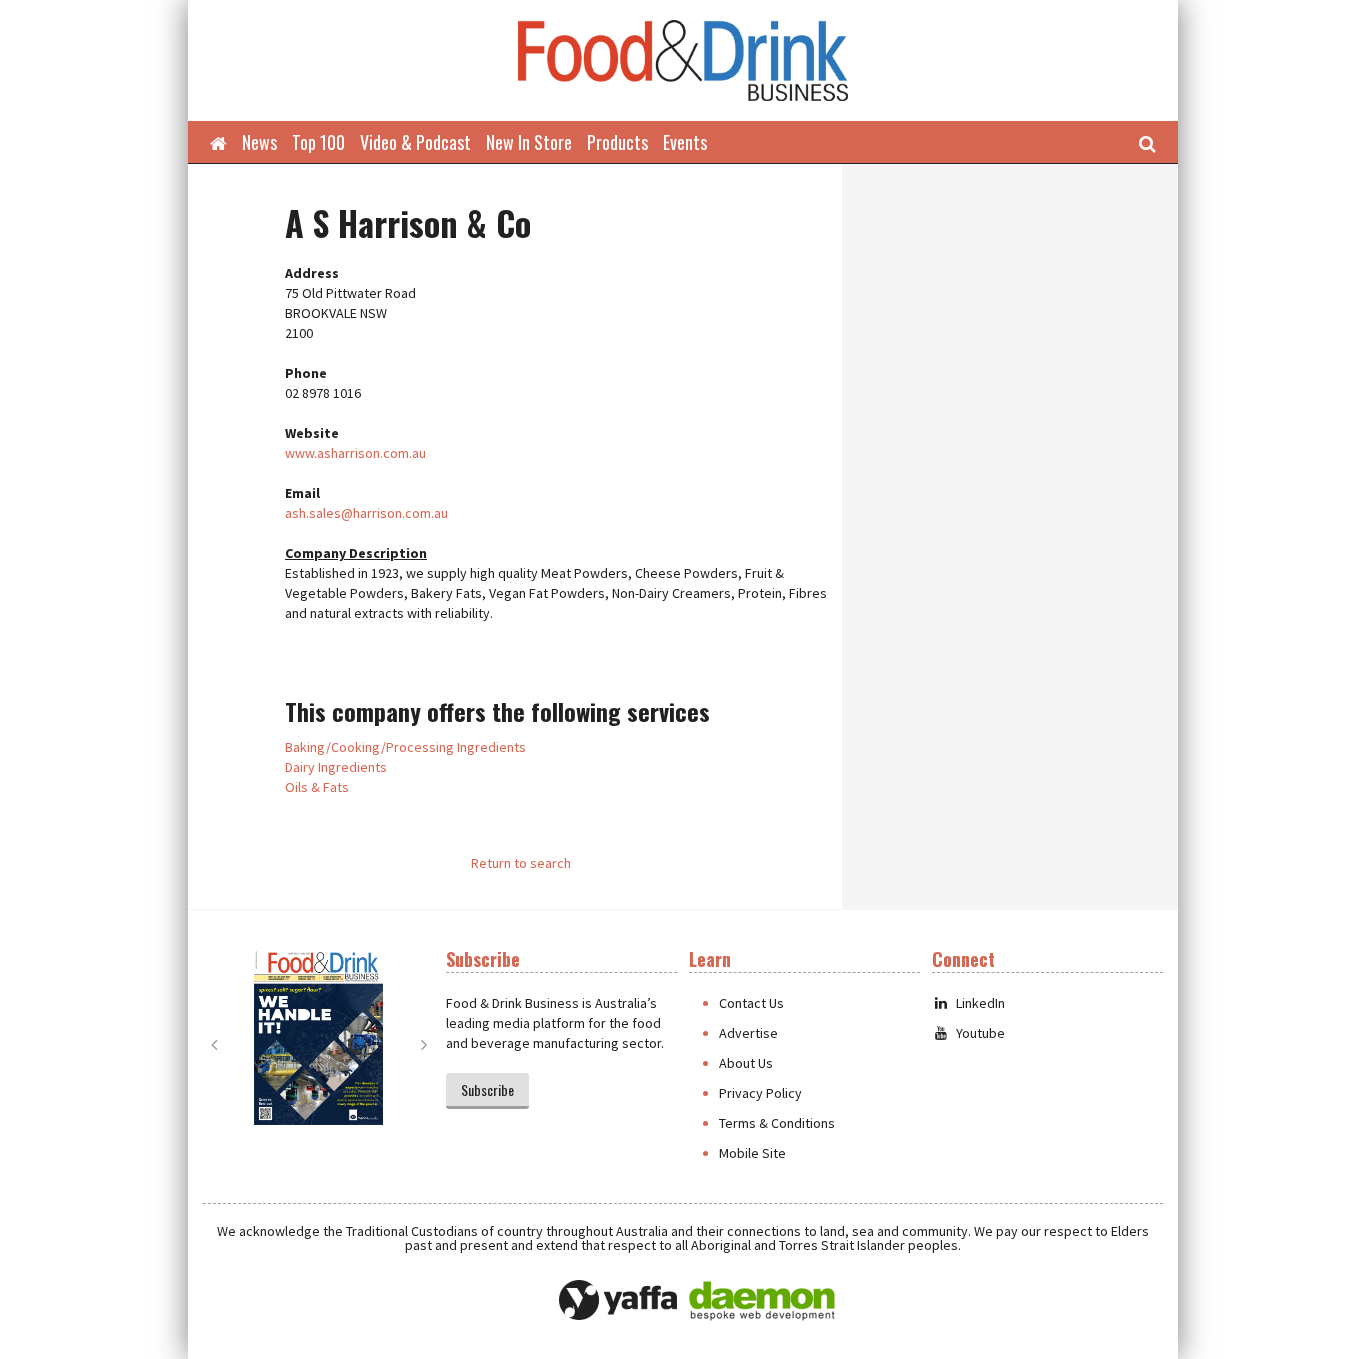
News (259, 142)
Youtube (980, 1033)
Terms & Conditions (777, 1123)
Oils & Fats (317, 787)
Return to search (521, 863)
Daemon (762, 1301)
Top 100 (318, 142)
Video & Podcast (415, 142)
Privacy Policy (760, 1093)
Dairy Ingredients (336, 767)
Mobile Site (752, 1153)
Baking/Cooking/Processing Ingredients (405, 747)
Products (617, 142)
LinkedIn (980, 1003)
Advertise (748, 1033)
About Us (746, 1063)
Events (685, 142)
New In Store (529, 142)
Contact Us (751, 1003)
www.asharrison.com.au (355, 453)
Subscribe (487, 1089)
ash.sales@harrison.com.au (366, 513)
